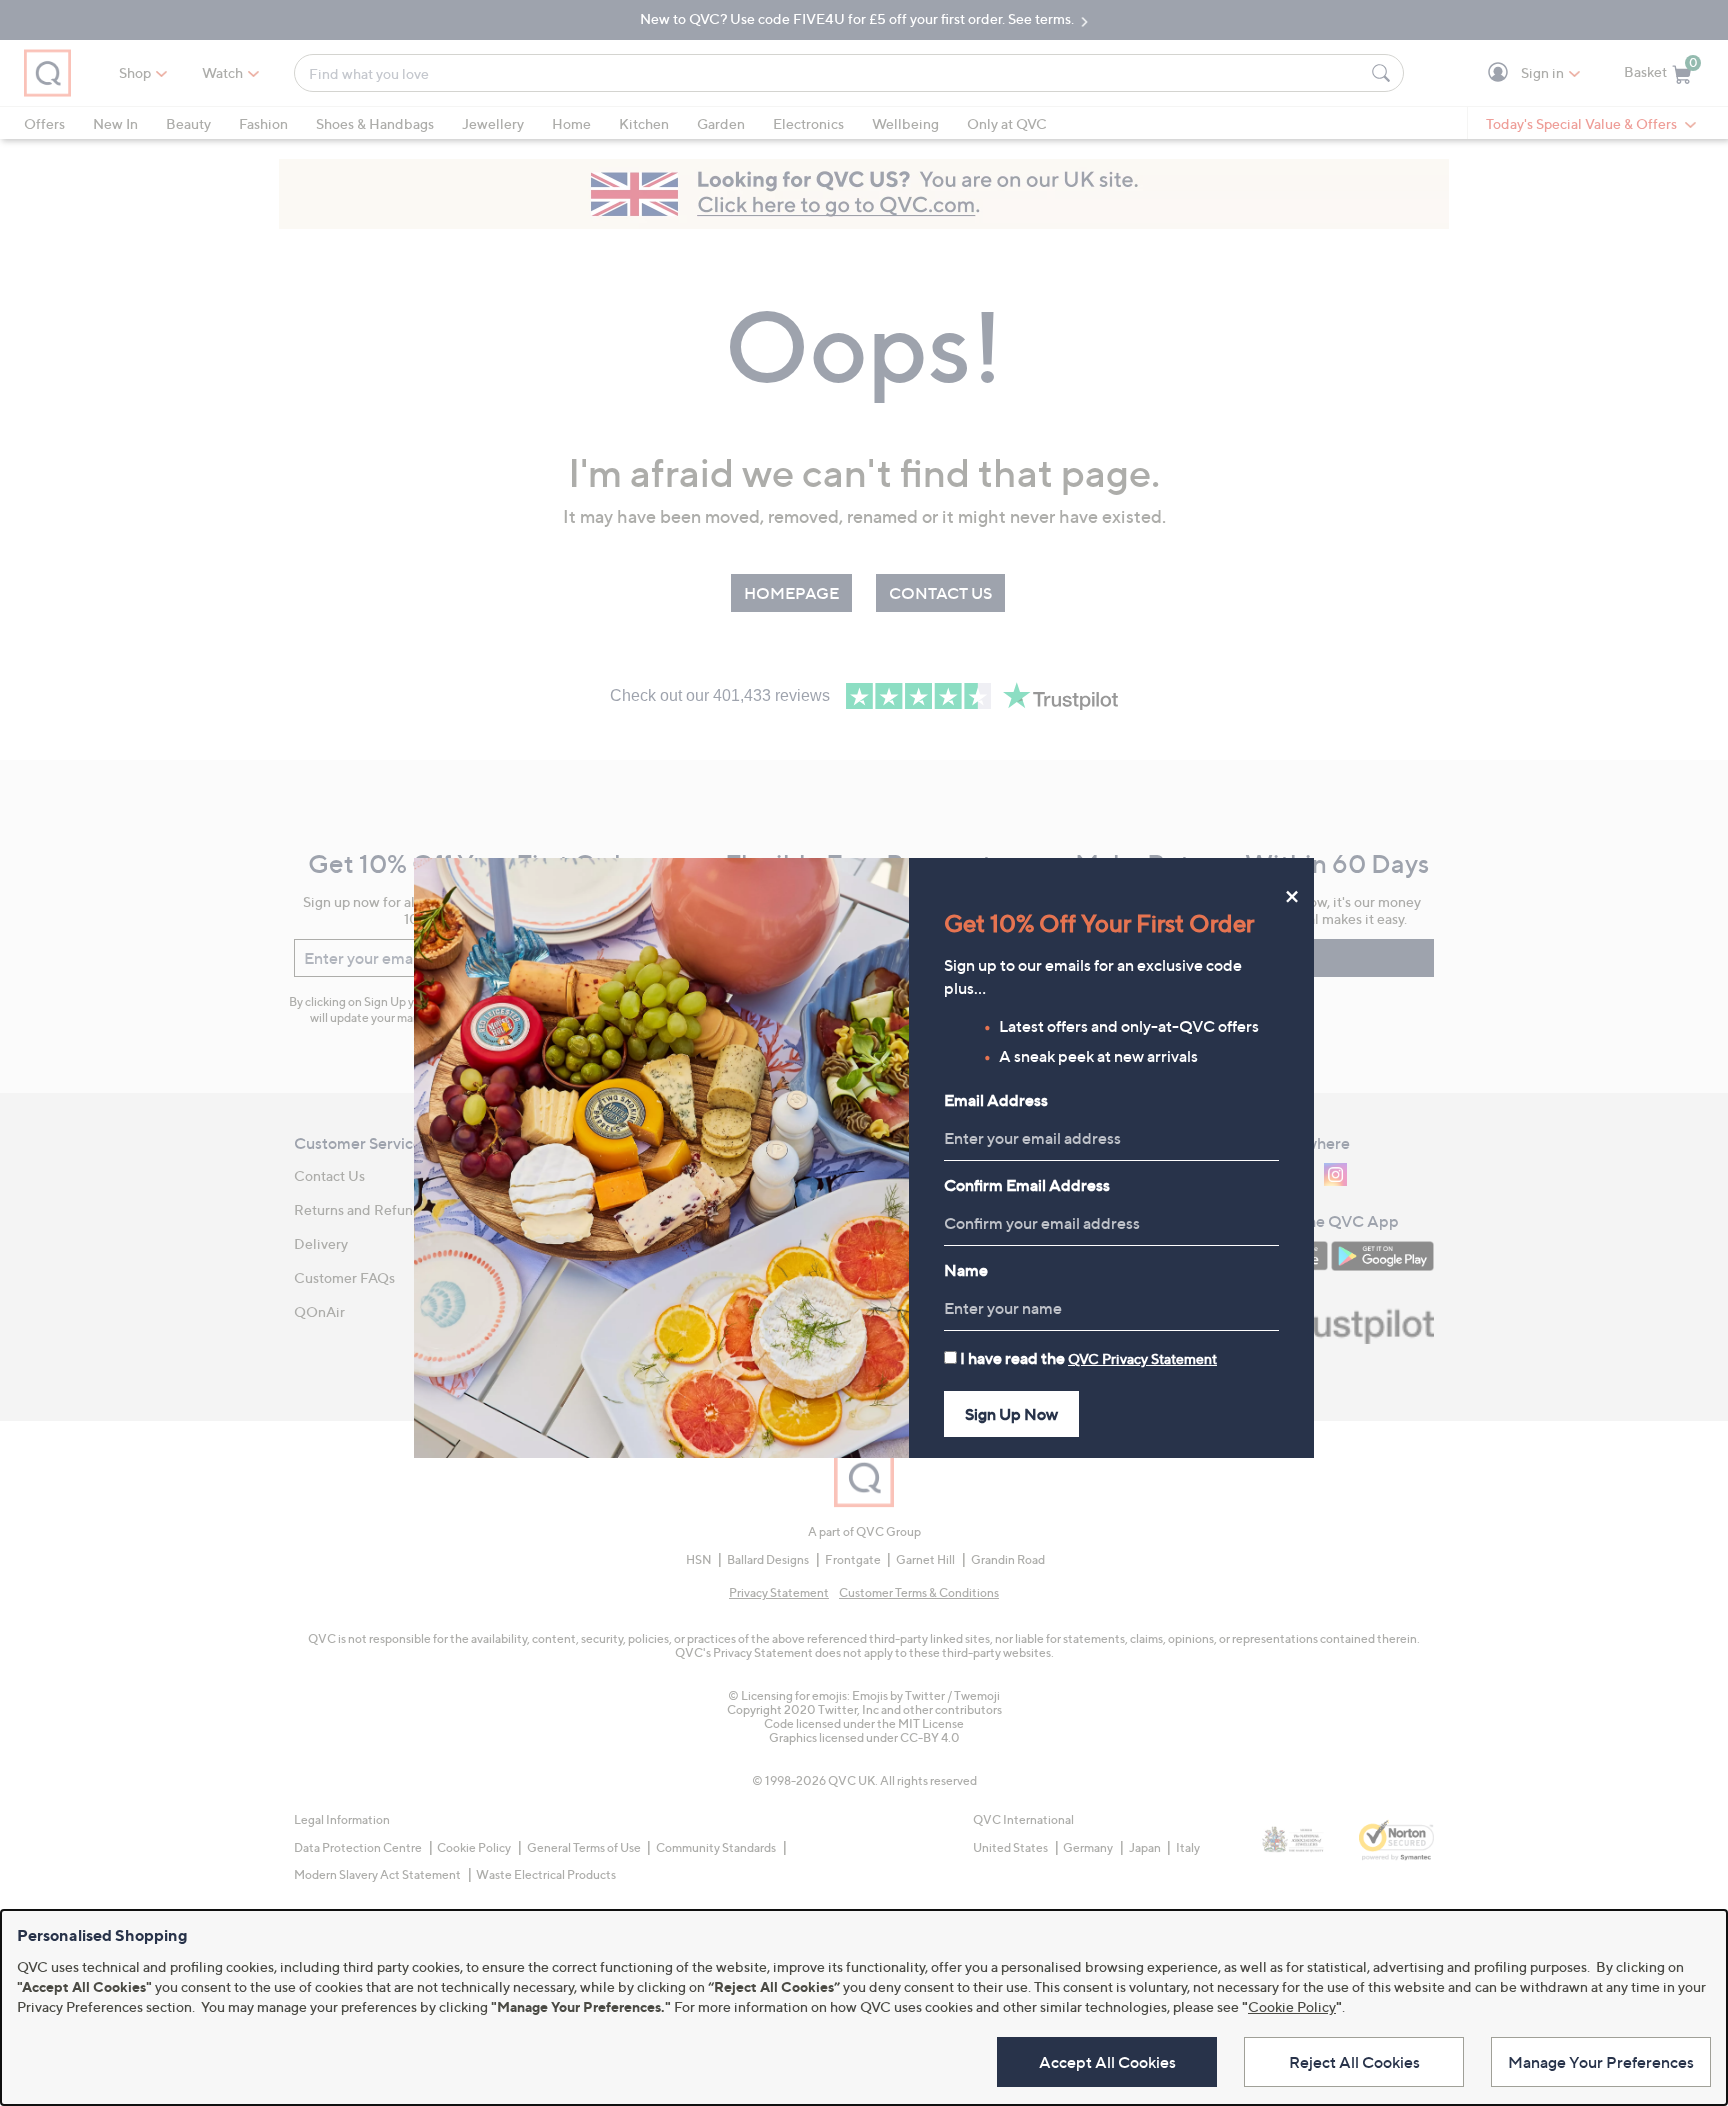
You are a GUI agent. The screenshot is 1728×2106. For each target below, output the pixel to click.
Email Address (996, 1100)
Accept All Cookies (1107, 2062)
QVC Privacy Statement (1142, 1358)
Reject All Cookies (1354, 2062)
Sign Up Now (1011, 1414)
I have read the (1088, 1358)
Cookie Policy (1292, 2006)
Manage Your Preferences (1601, 2062)
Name (966, 1270)
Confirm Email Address (1027, 1185)
